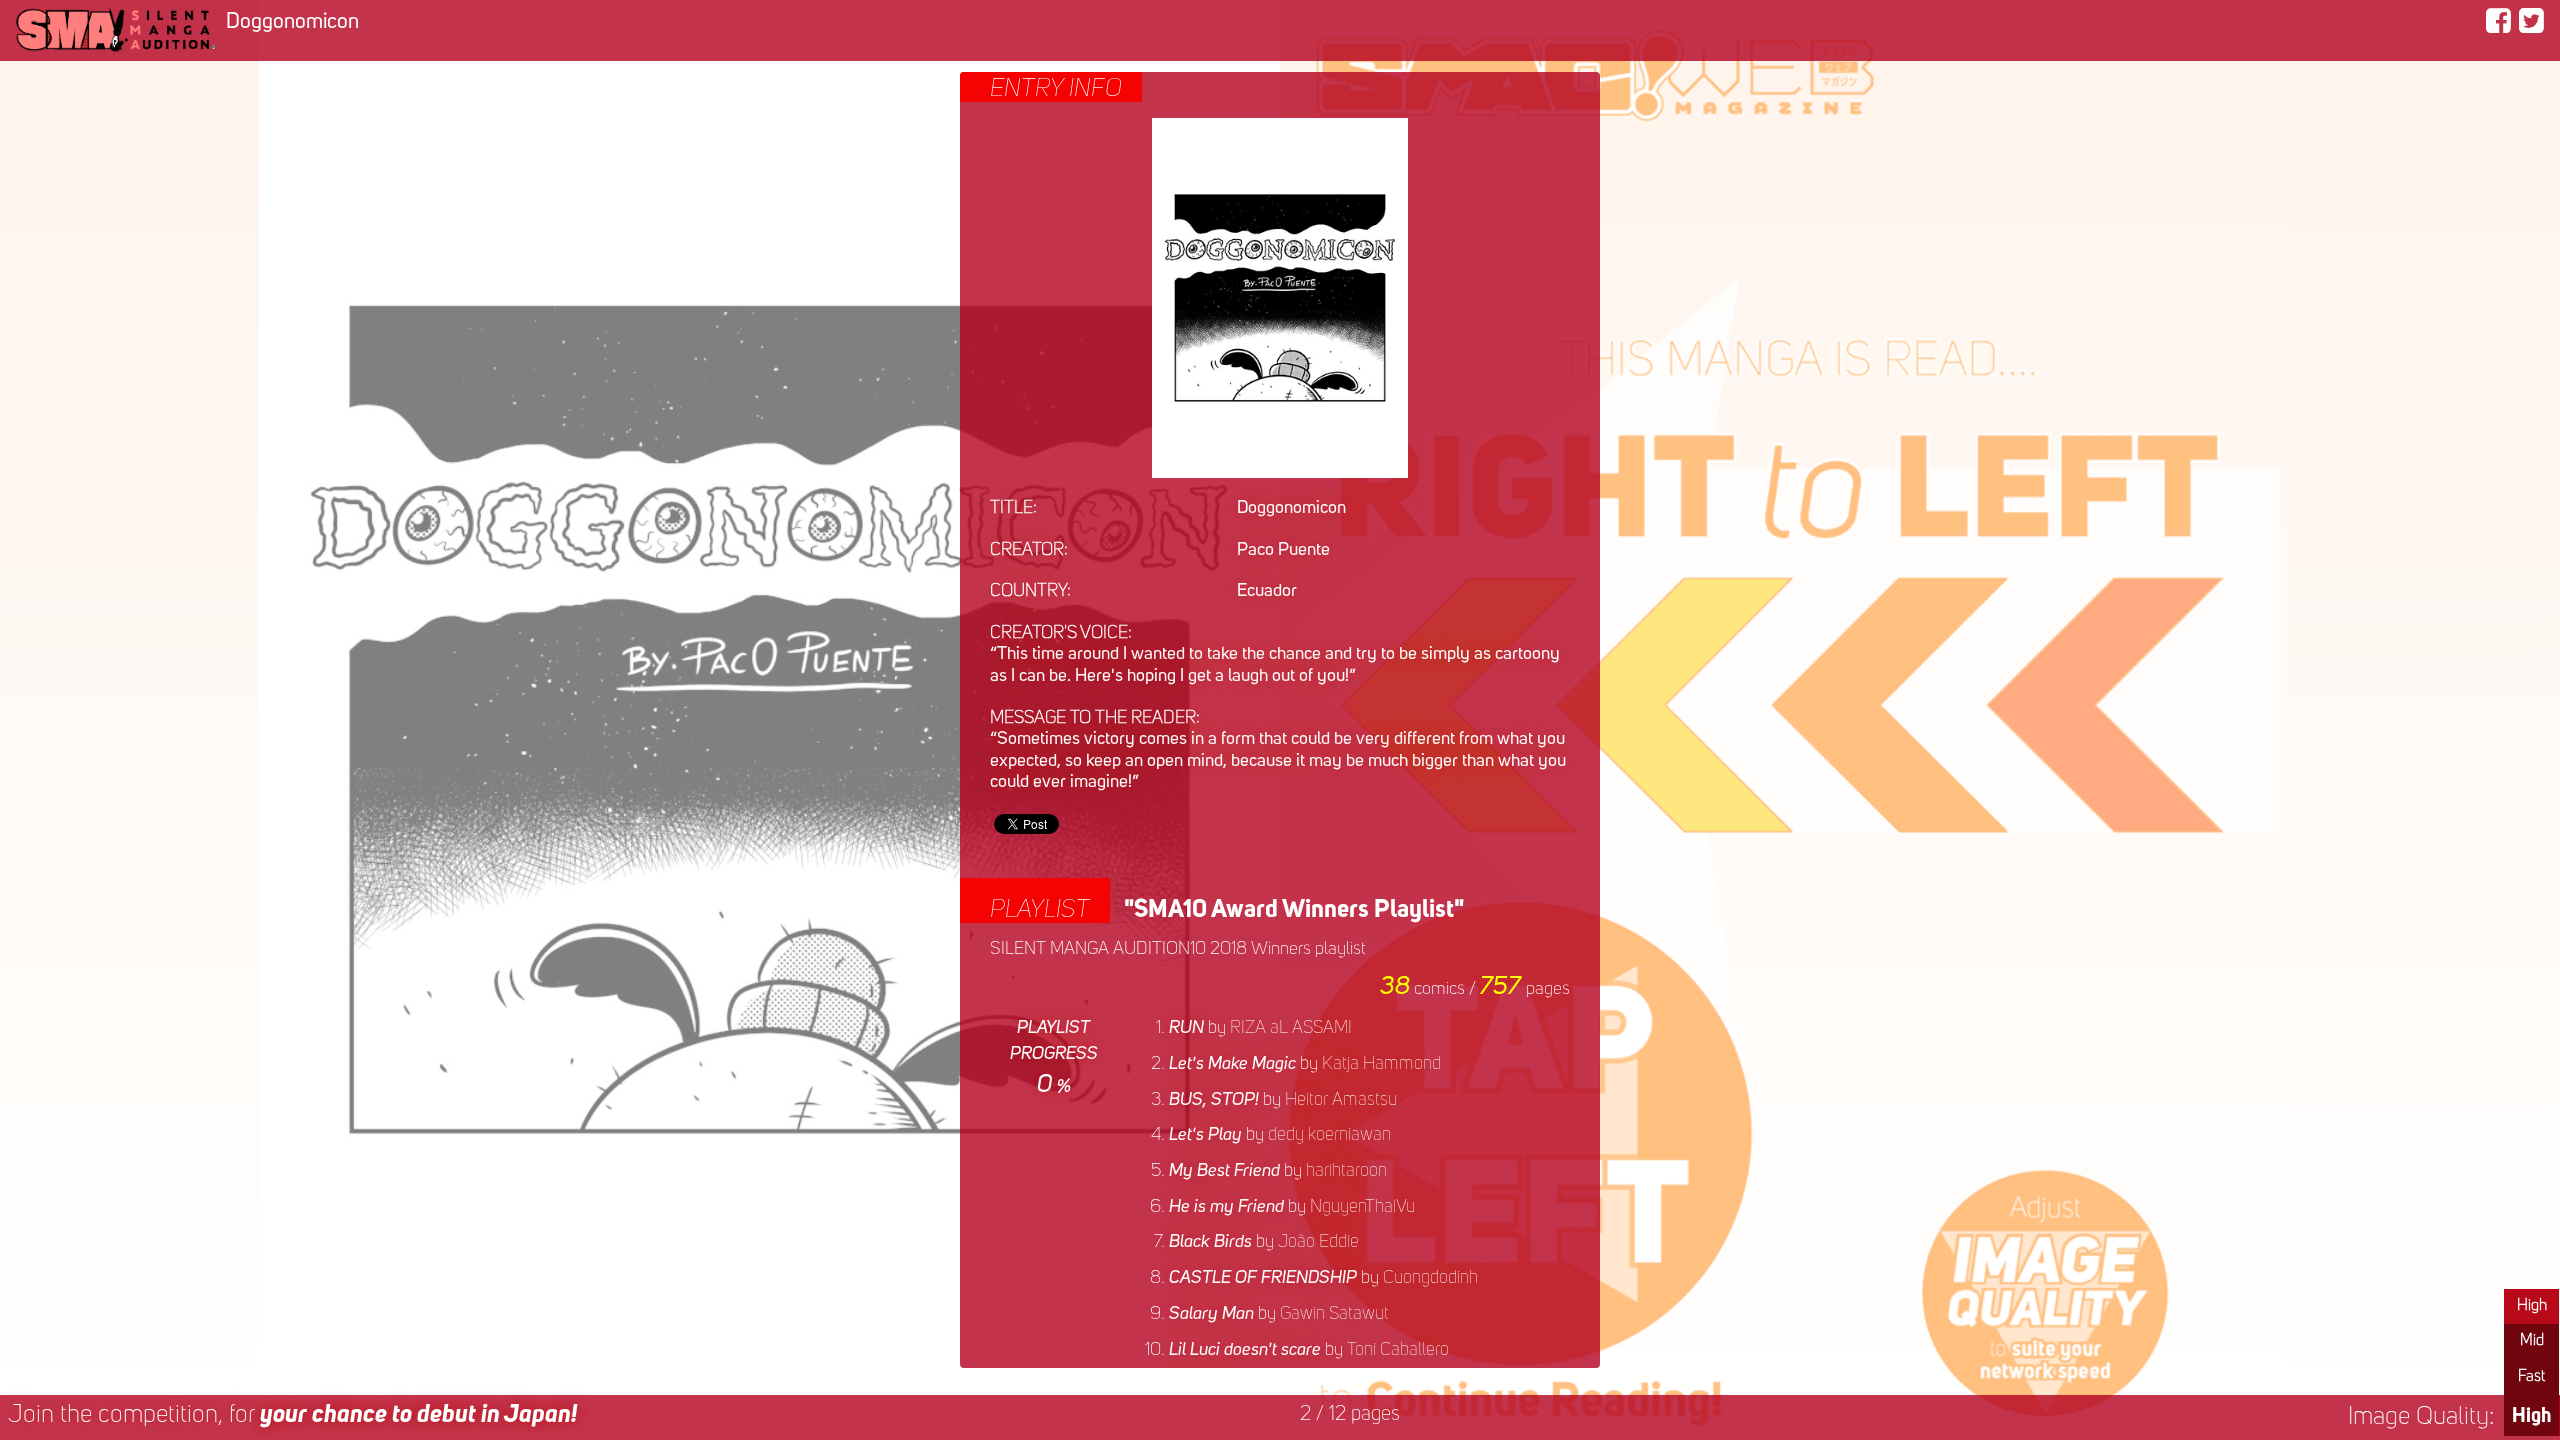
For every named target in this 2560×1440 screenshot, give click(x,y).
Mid (2532, 1341)
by (1260, 1028)
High (2532, 1306)
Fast (2531, 1377)
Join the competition (292, 1415)
